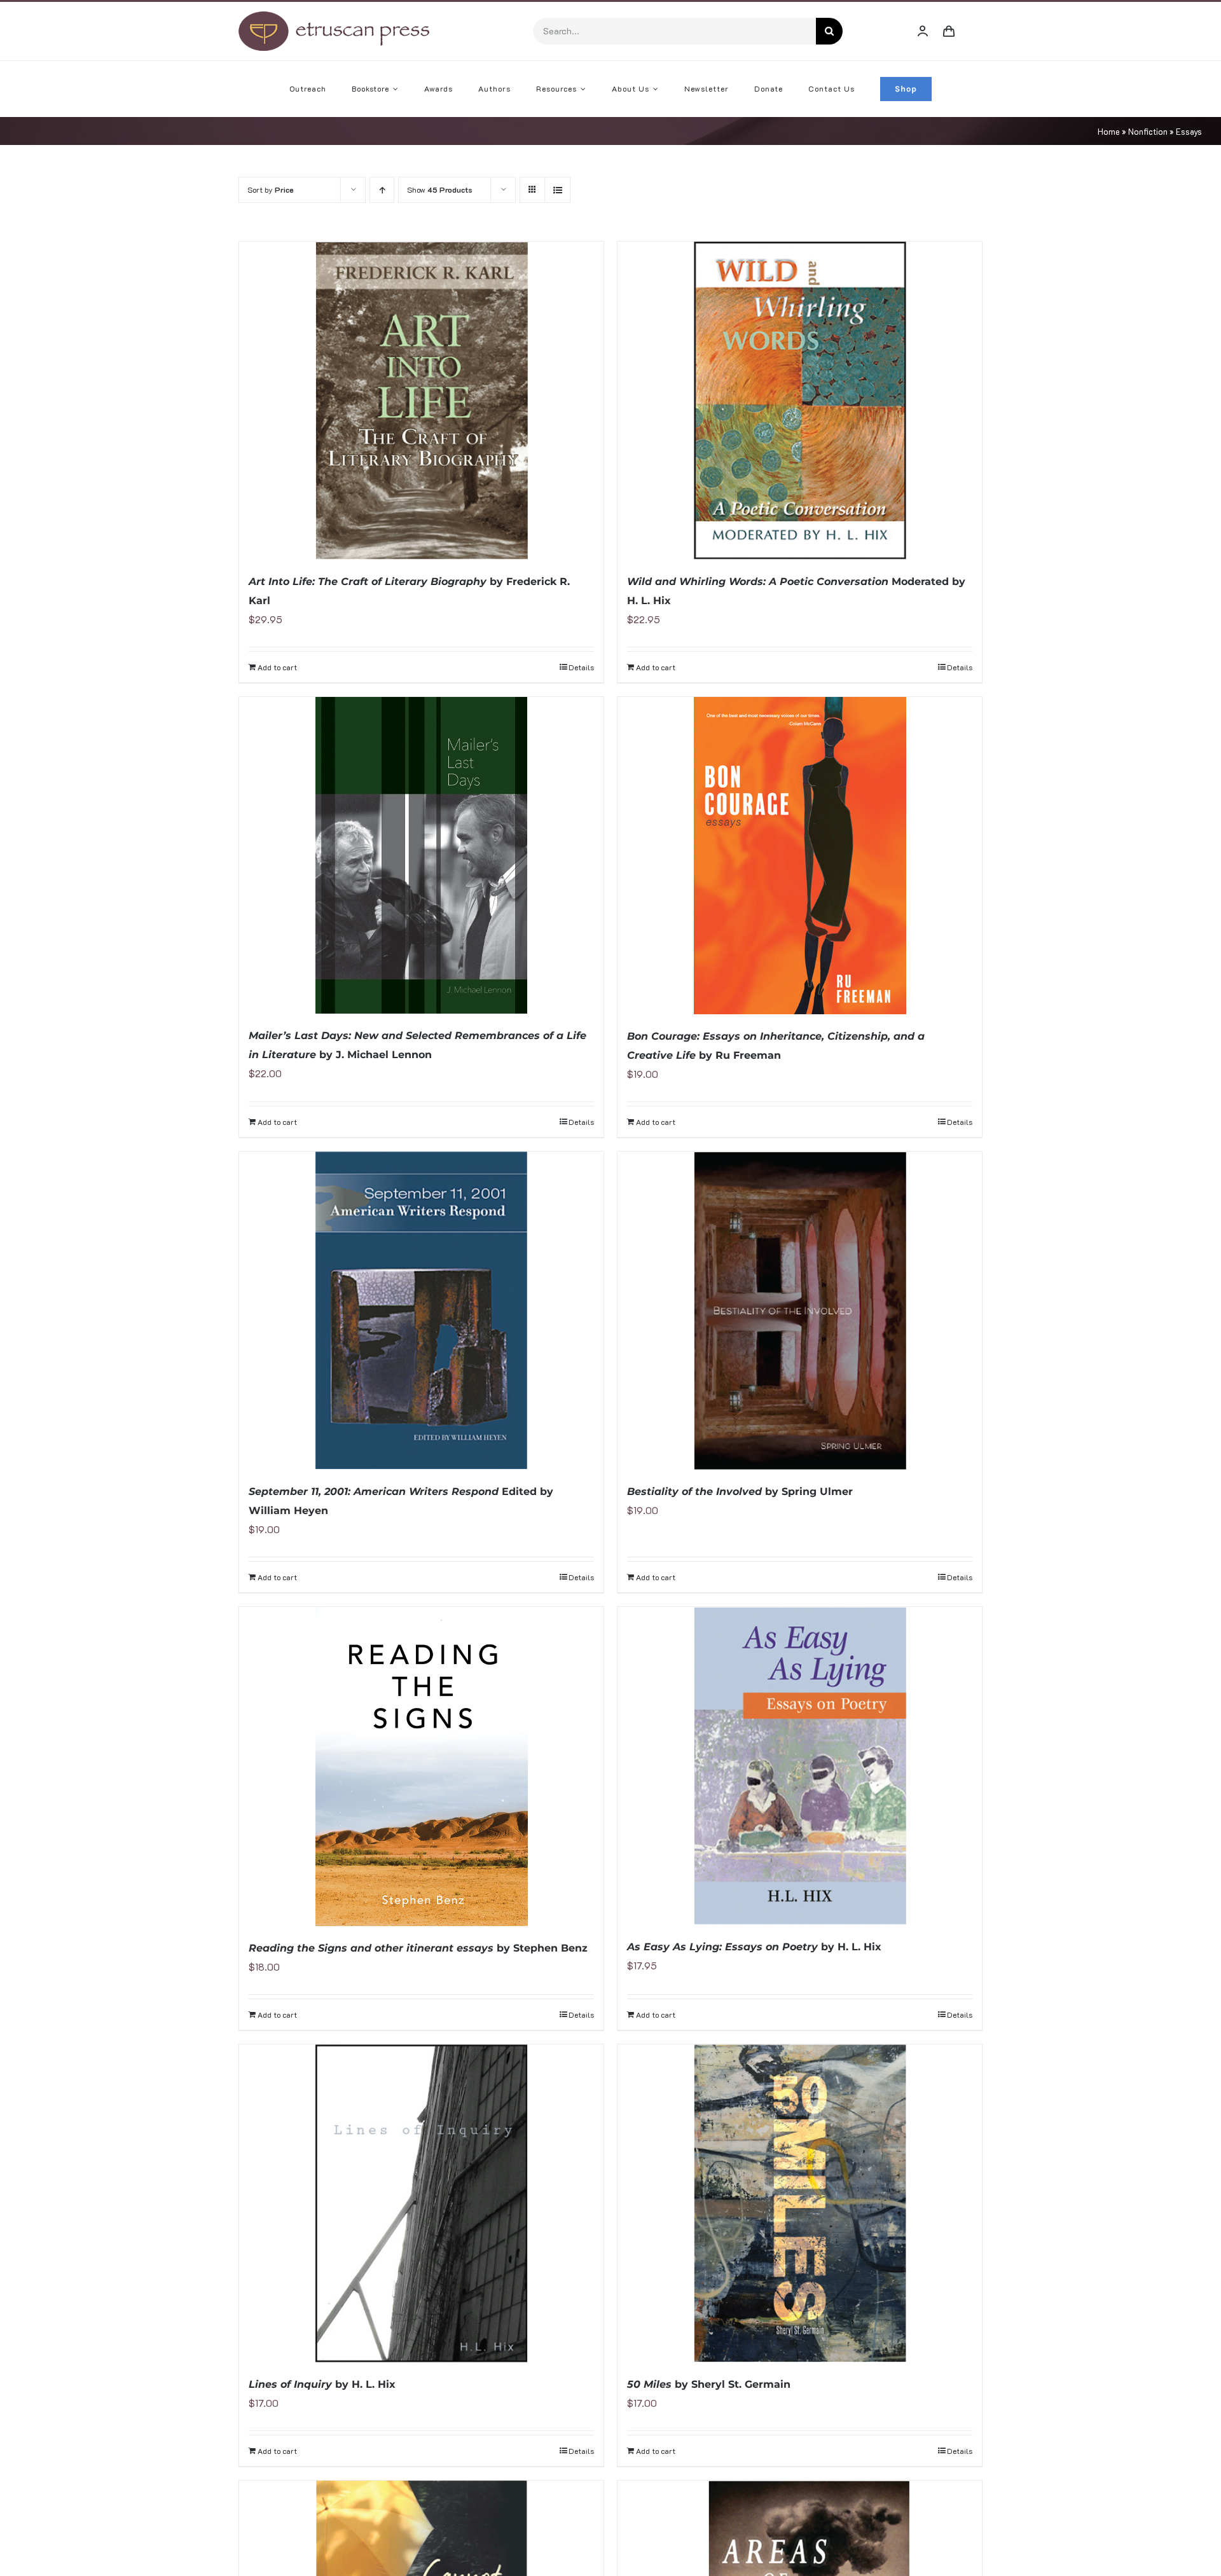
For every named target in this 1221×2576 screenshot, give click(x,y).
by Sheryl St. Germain (709, 2384)
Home (1109, 131)
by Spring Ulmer (740, 1491)
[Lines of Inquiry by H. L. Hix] (421, 2203)
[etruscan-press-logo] (334, 16)
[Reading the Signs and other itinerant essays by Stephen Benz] (421, 1767)
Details (581, 667)
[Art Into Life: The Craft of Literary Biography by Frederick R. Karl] (421, 401)
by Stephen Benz (418, 1948)
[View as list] (557, 190)
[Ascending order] (382, 190)
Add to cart (277, 667)
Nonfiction (1148, 131)
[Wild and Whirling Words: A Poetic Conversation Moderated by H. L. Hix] (800, 401)
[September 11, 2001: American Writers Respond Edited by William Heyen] (421, 1311)
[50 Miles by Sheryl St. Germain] (800, 2203)
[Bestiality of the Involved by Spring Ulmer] (800, 1311)
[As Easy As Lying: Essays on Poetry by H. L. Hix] (800, 1766)
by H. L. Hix (754, 1947)
